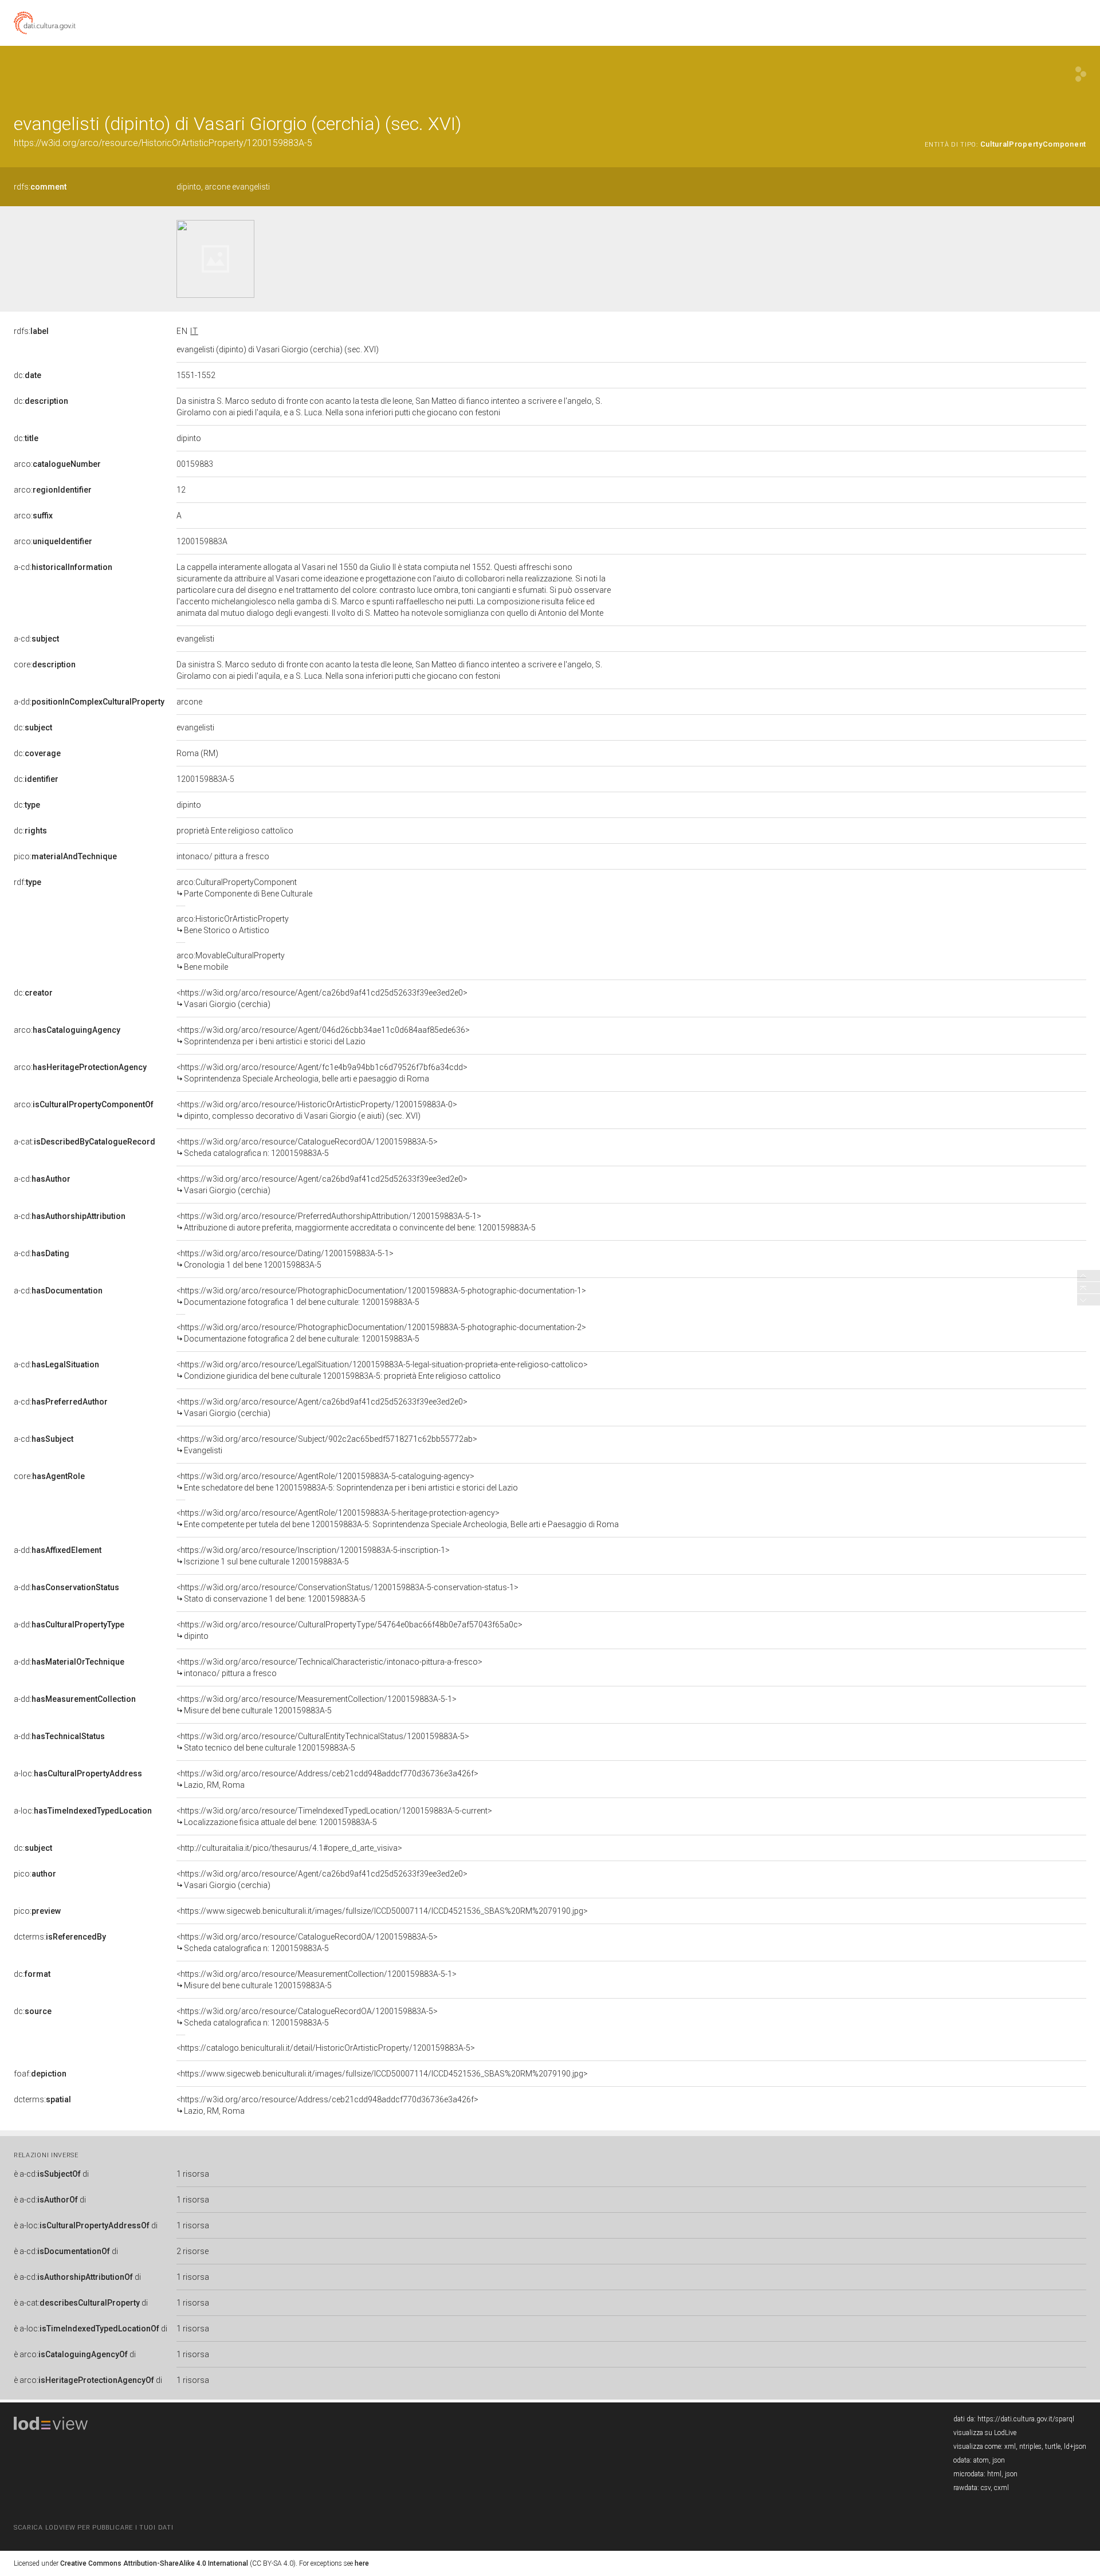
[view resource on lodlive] (1081, 74)
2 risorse (192, 2251)
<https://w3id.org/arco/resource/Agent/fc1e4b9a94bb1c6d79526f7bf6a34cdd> (322, 1073)
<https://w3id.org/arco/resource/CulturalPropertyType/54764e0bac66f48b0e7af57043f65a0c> (349, 1630)
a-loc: (78, 1773)
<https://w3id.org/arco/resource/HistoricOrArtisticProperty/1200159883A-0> (317, 1110)
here (362, 2563)
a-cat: (85, 1142)
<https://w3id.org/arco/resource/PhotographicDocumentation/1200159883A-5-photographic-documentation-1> (381, 1296)
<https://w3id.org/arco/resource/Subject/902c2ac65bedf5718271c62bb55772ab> (327, 1445)
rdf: (27, 882)
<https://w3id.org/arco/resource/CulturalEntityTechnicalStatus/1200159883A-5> (323, 1742)
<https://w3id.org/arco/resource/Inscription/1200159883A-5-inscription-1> (313, 1556)
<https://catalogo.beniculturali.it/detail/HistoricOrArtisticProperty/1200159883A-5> (326, 2048)
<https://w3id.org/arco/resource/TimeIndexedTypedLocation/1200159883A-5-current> (334, 1816)
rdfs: (40, 187)
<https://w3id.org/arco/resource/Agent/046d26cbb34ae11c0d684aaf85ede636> (323, 1036)
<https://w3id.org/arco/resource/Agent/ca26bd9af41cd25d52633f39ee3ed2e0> (322, 998)
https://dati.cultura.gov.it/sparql (1026, 2419)
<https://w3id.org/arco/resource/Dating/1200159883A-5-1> (285, 1259)
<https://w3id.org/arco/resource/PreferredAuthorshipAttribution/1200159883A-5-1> (356, 1222)
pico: (65, 856)
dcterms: (60, 1937)
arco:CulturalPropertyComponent (244, 888)
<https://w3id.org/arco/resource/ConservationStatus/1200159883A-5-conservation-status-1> (347, 1593)
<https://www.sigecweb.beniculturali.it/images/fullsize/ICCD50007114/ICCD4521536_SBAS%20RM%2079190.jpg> (382, 1911)
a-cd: (63, 567)
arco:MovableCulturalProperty (231, 961)
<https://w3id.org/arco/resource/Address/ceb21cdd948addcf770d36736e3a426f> (327, 1779)
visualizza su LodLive (985, 2433)
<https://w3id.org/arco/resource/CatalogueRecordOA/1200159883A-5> (307, 1147)
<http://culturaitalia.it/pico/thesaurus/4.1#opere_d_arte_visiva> (289, 1848)
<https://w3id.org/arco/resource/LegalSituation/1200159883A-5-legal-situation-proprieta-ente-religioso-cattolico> (382, 1370)
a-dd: (89, 702)
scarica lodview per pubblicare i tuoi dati (93, 2528)
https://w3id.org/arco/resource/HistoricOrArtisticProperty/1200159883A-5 (163, 143)
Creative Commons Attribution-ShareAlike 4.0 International (154, 2563)
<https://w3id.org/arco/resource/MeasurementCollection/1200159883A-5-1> (317, 1705)
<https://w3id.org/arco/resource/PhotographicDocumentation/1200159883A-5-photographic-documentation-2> (381, 1333)
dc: (27, 375)
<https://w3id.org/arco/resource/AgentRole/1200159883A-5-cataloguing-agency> (347, 1482)
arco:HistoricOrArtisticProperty (233, 925)
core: (45, 664)
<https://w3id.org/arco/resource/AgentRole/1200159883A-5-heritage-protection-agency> (398, 1519)
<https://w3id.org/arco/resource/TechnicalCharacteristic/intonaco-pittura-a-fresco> (329, 1667)
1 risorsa (193, 2174)
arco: (57, 464)
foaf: (40, 2074)
